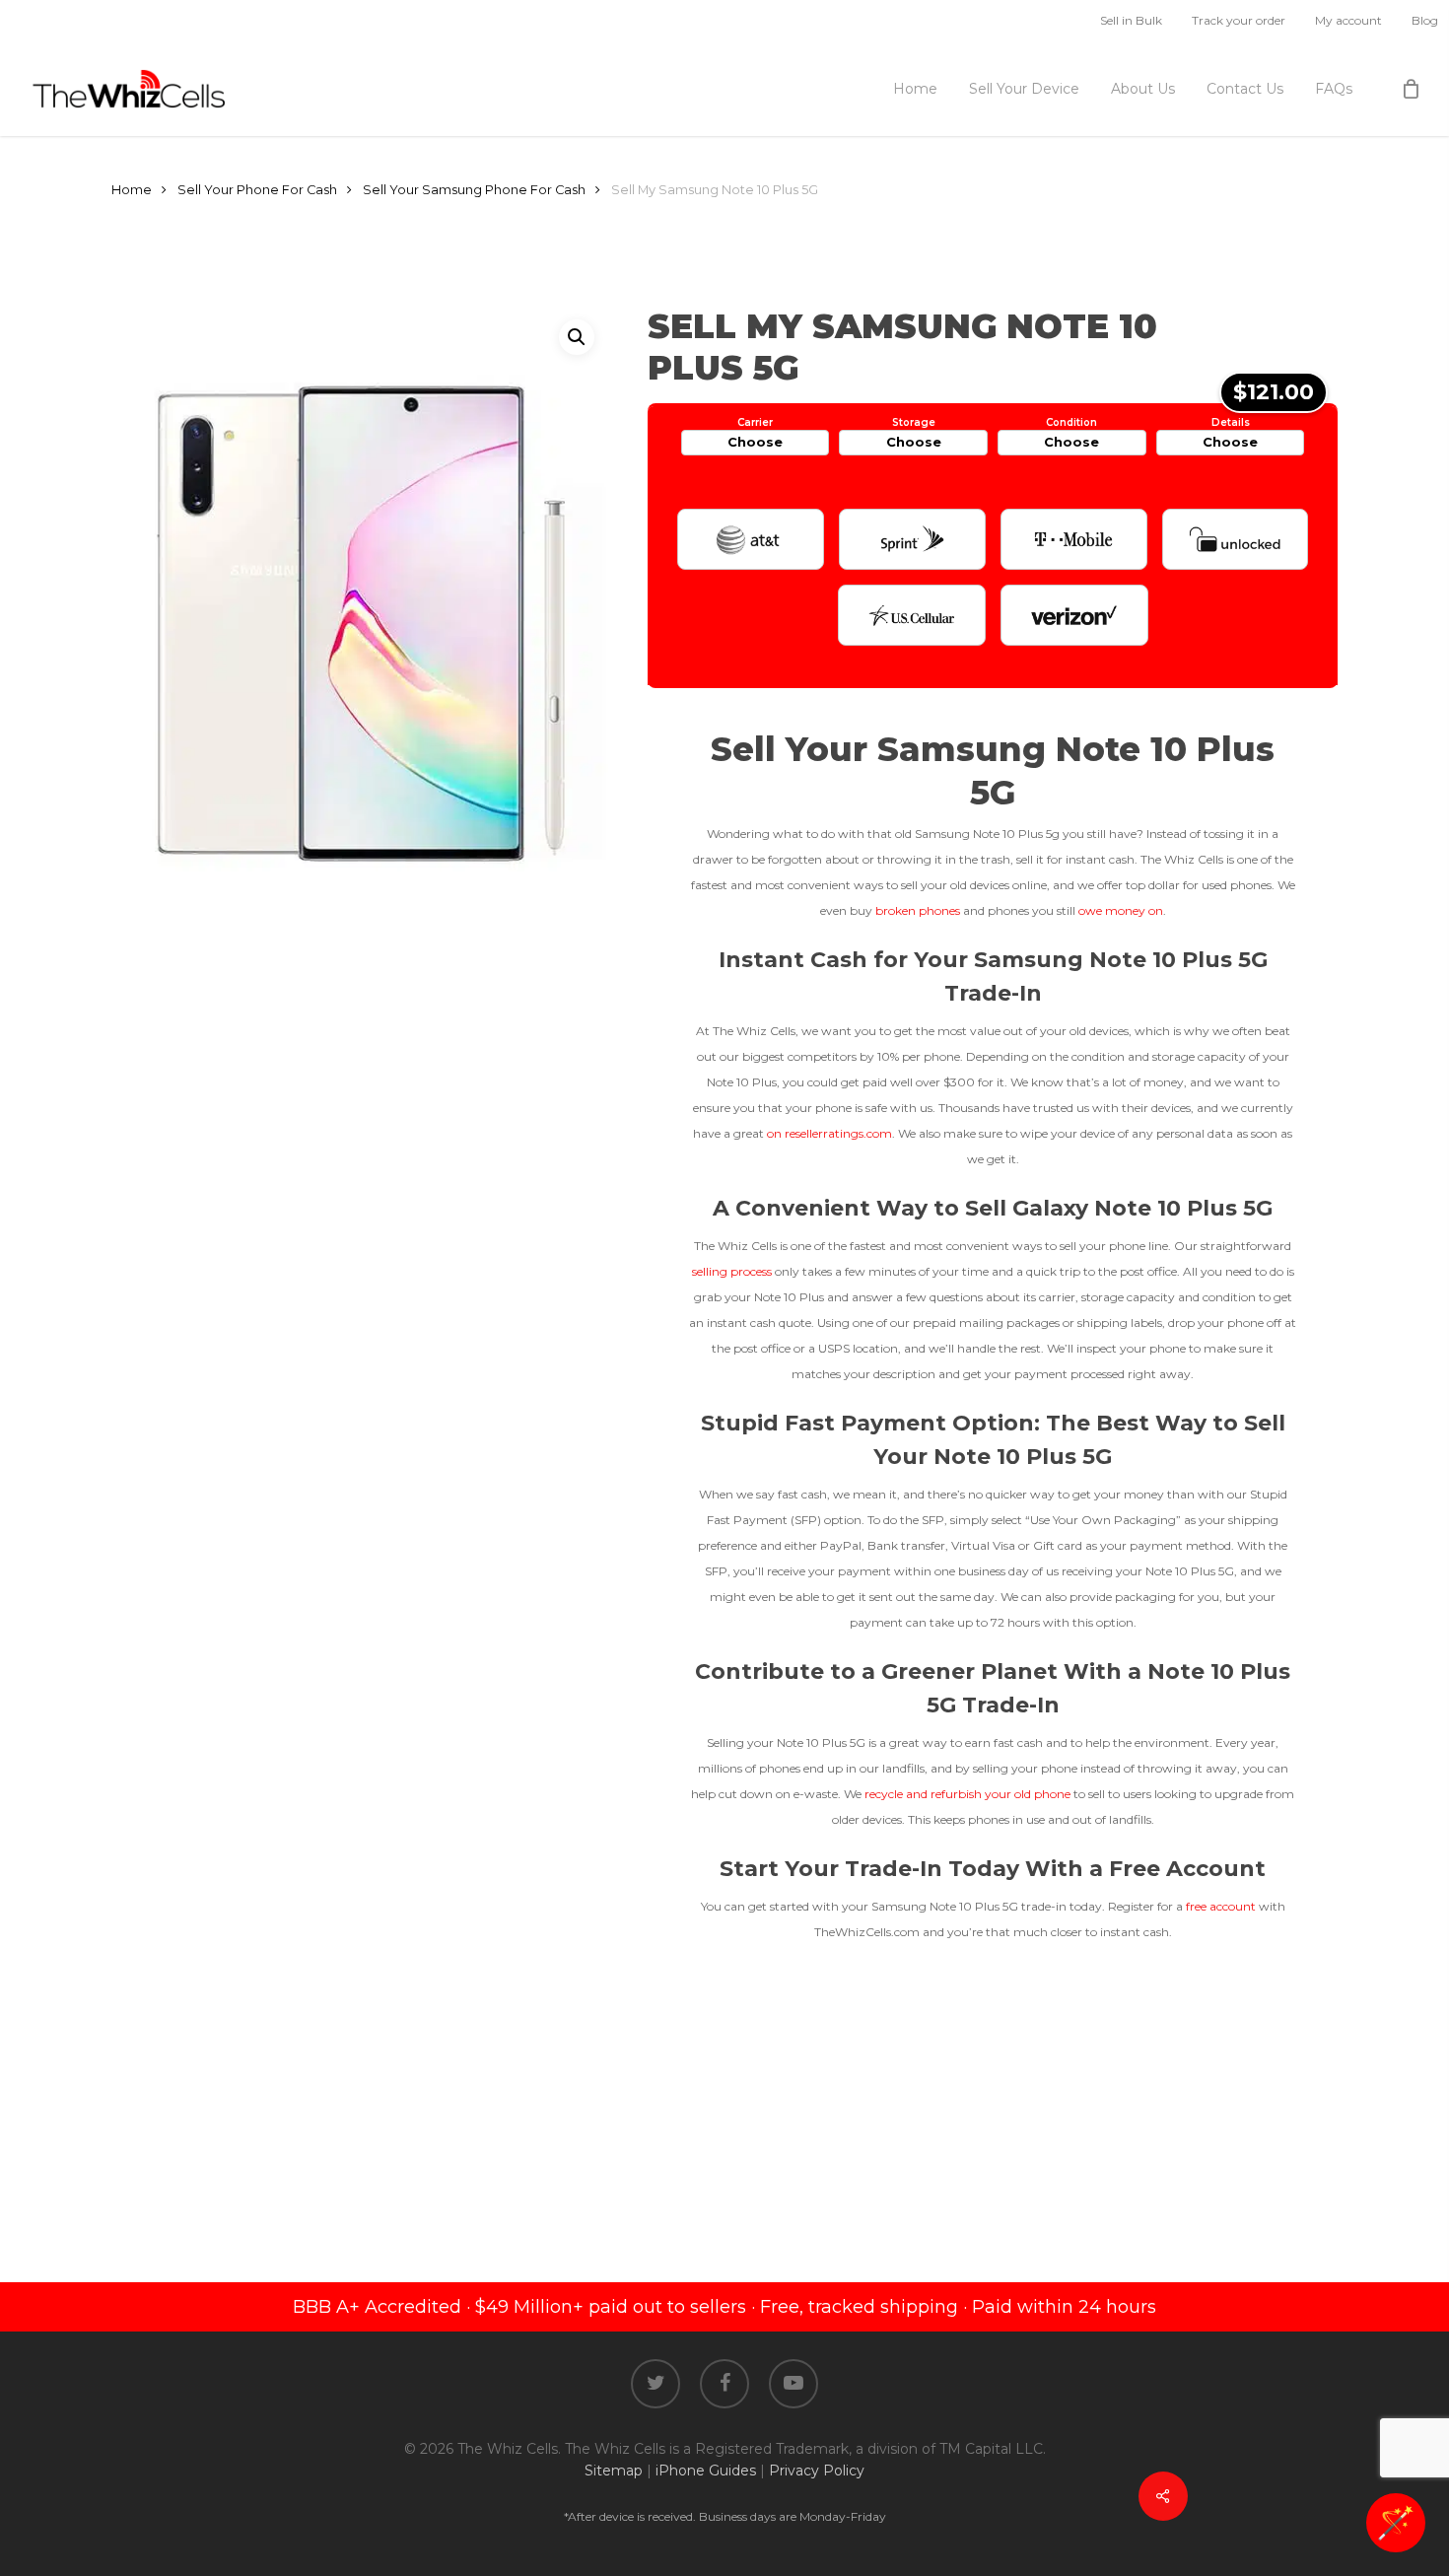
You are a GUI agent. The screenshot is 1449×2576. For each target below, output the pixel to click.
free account (1221, 1906)
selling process (732, 1271)
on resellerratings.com (829, 1133)
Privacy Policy (817, 2471)
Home (132, 190)
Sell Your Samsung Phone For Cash (474, 190)
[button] (577, 337)
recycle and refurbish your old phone (966, 1794)
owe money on (1121, 910)
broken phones (918, 910)
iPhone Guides (706, 2471)
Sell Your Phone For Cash (257, 190)
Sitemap (614, 2471)
